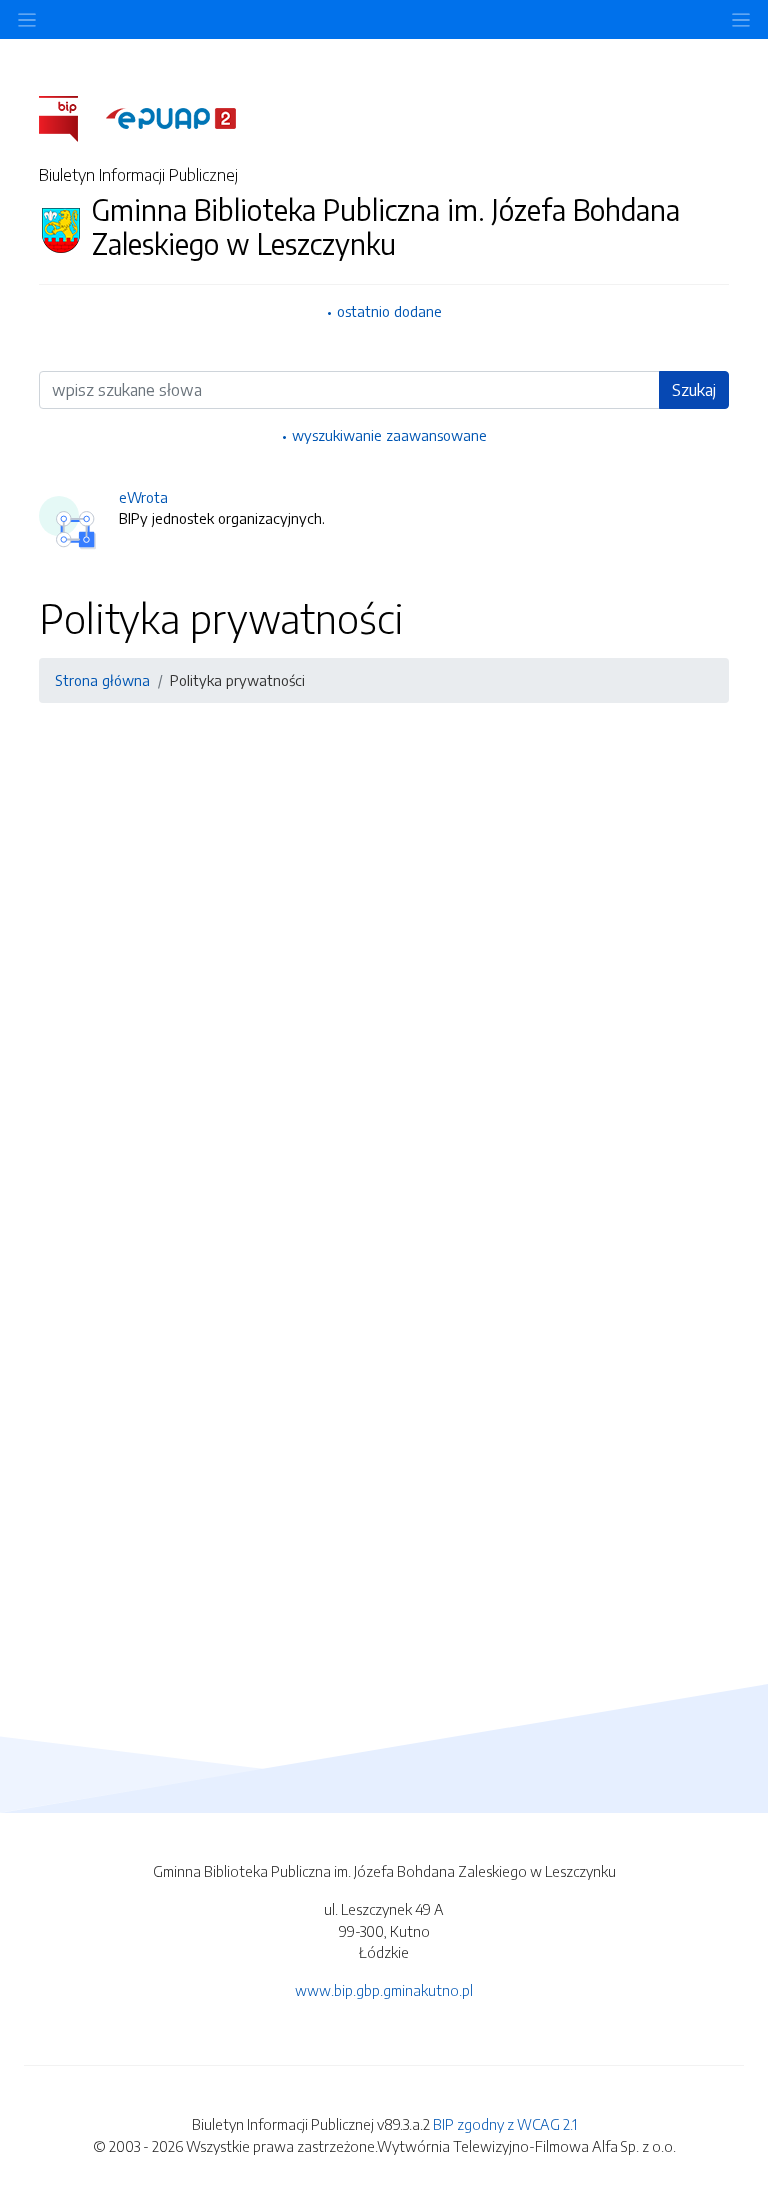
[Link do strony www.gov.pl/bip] (70, 117)
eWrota (143, 497)
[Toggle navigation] (741, 19)
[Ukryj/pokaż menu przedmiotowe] (27, 19)
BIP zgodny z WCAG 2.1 (505, 2124)
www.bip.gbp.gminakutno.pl (384, 1990)
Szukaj (694, 390)
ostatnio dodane (389, 311)
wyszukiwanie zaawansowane (389, 435)
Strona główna (102, 680)
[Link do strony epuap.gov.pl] (171, 117)
